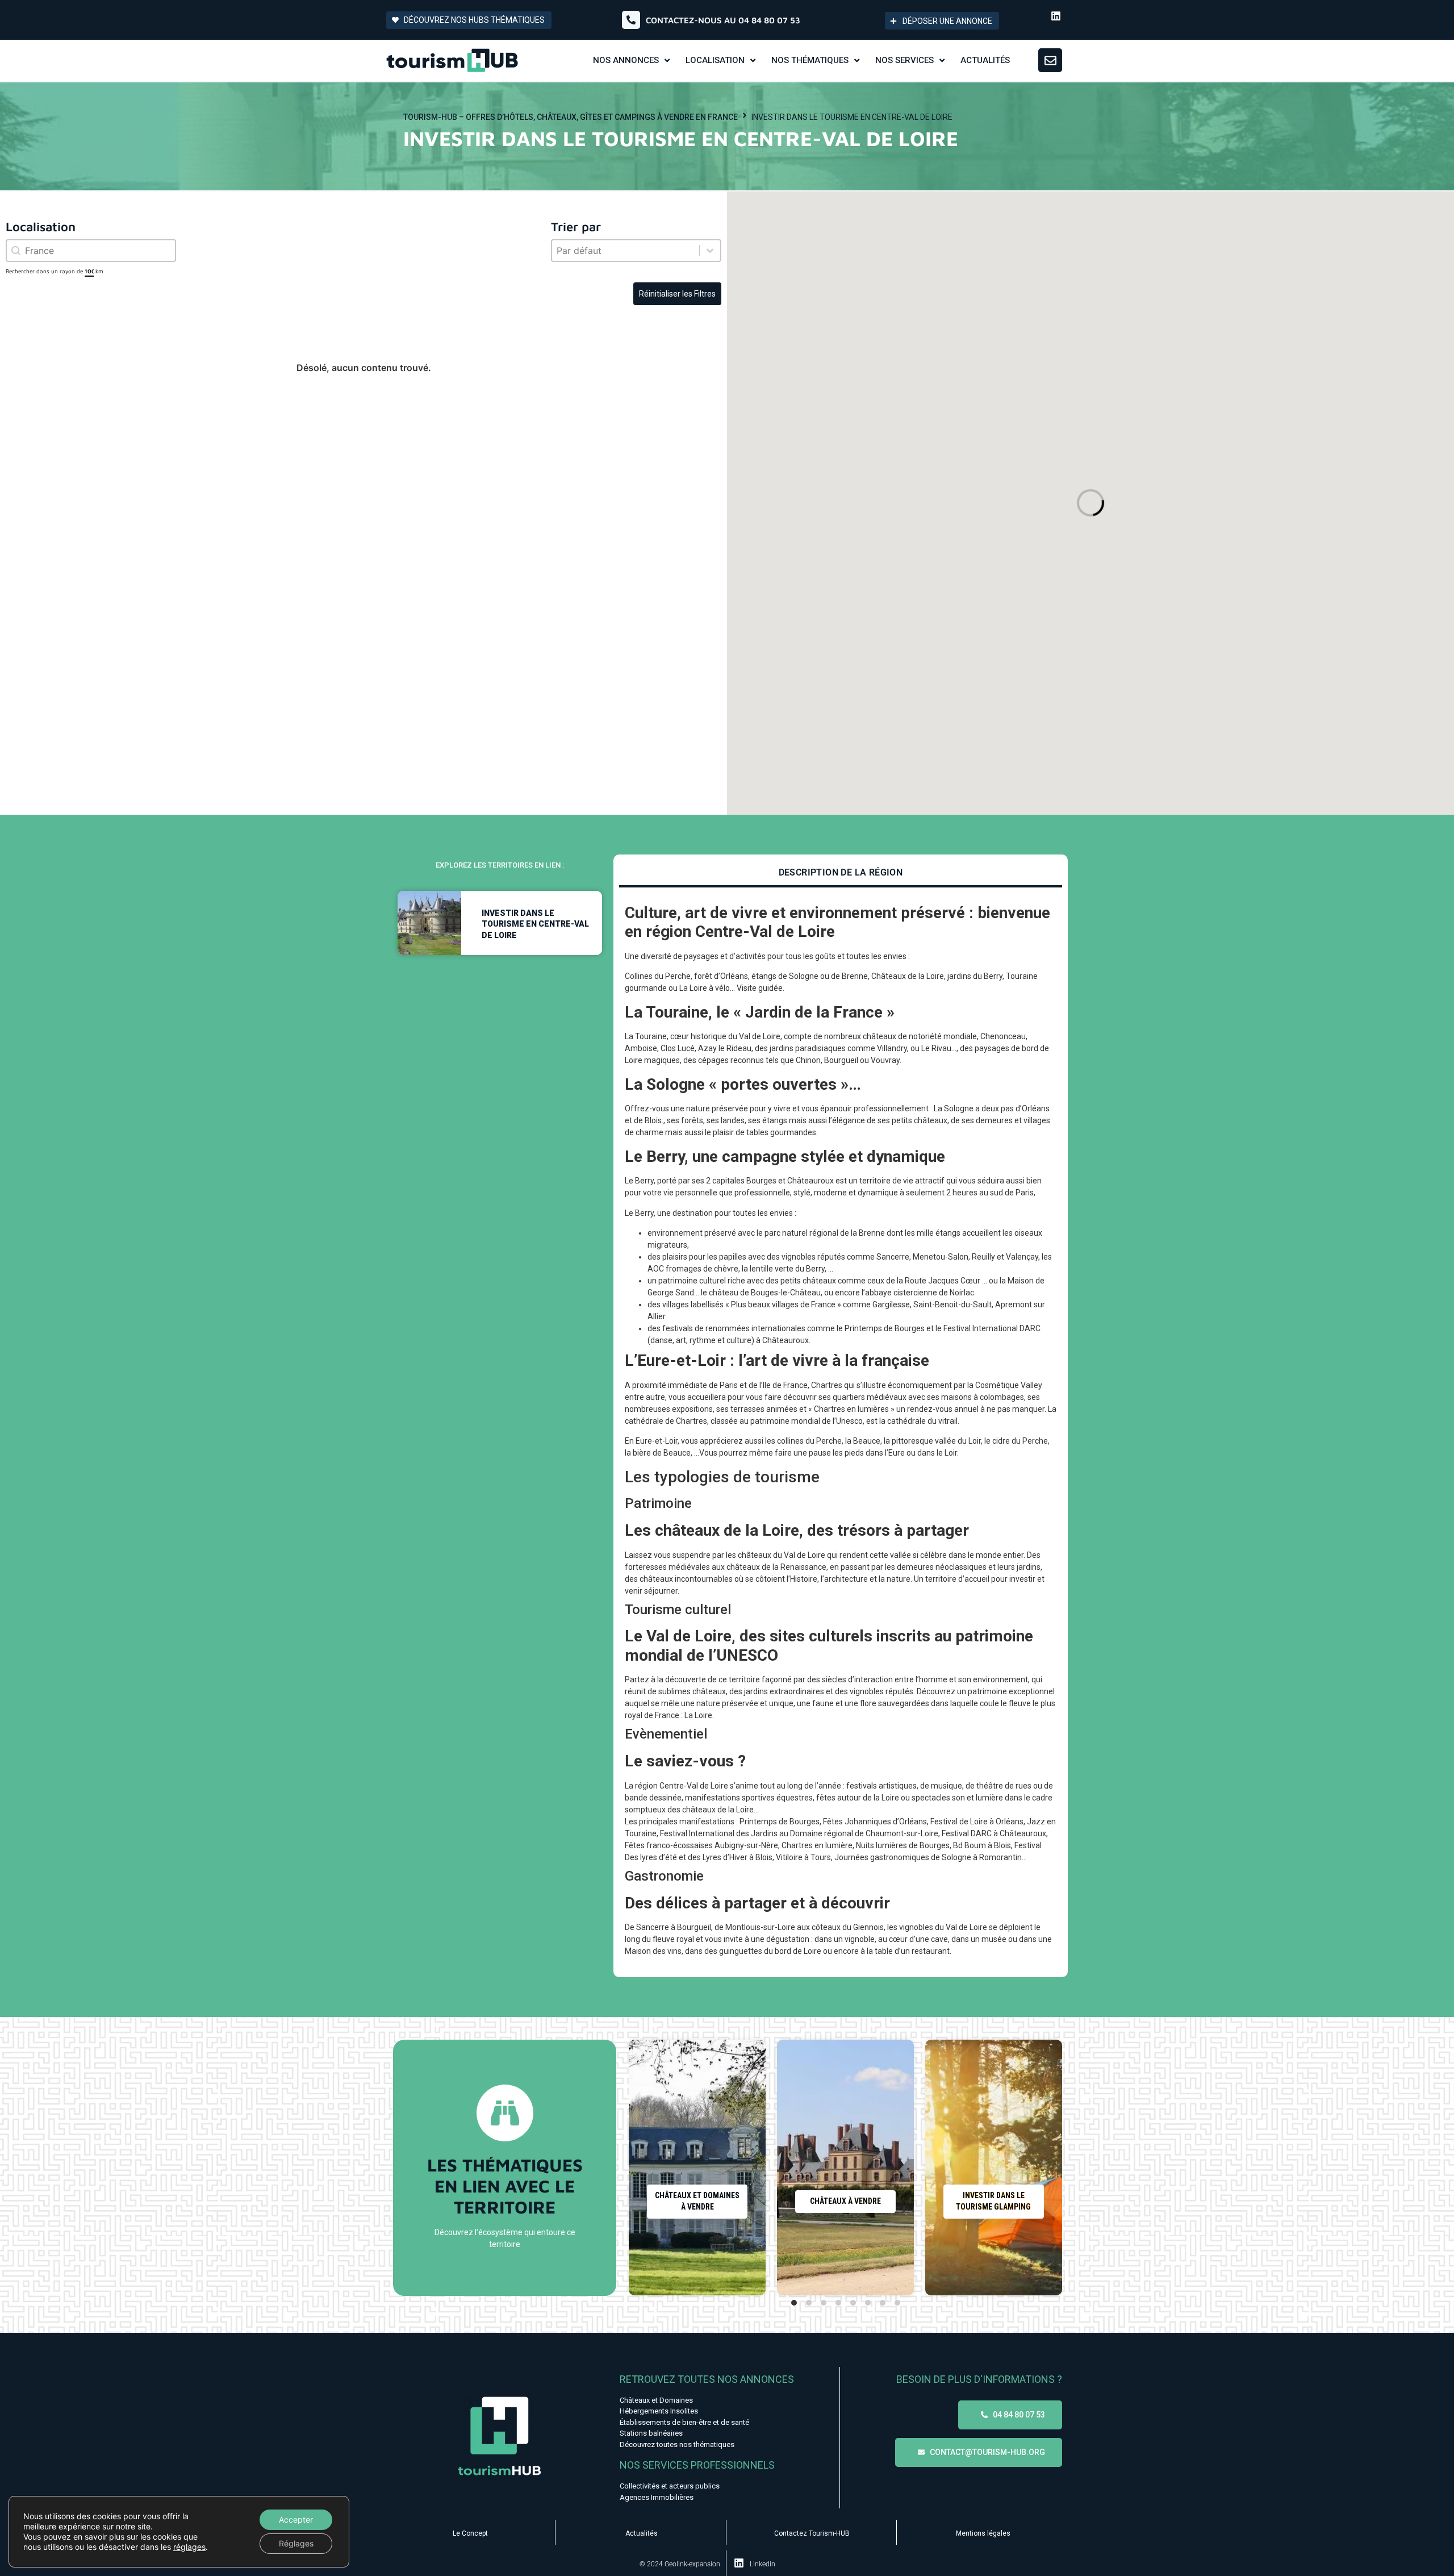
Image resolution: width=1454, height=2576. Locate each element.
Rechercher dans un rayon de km (55, 271)
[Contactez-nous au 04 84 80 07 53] (631, 20)
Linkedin (762, 2564)
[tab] (841, 874)
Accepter (296, 2519)
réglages (189, 2547)
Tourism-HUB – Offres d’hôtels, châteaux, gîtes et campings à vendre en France (571, 117)
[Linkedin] (1056, 16)
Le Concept (470, 2533)
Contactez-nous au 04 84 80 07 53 (723, 20)
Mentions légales (983, 2533)
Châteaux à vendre (845, 2201)
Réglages (296, 2543)
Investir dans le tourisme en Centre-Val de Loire (535, 924)
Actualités (642, 2533)
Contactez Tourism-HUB (812, 2533)
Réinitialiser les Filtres (677, 294)
